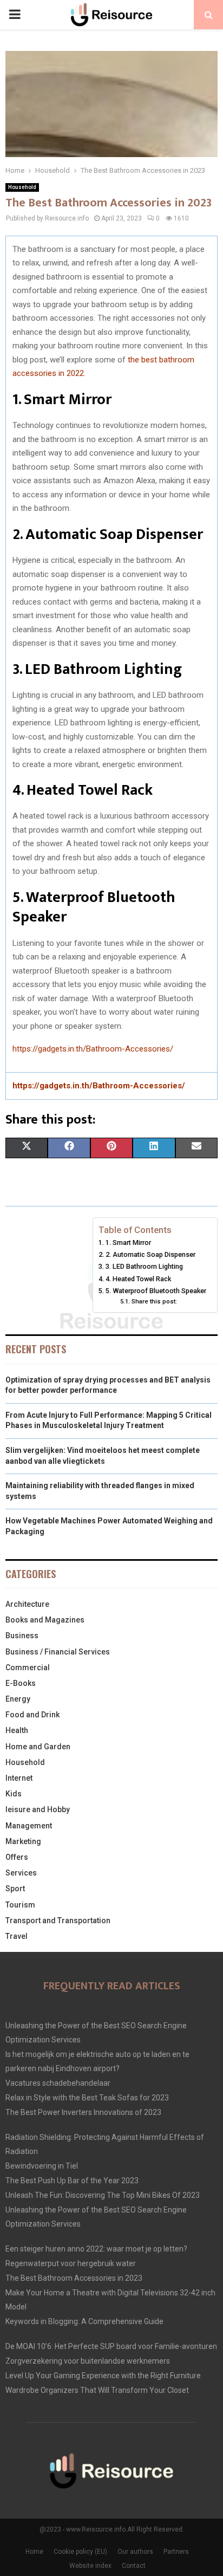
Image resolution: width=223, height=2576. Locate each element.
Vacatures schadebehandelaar (58, 2083)
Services (21, 1873)
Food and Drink (32, 1715)
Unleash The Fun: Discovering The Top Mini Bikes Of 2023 (103, 2195)
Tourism (20, 1905)
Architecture (27, 1604)
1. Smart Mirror (128, 1242)
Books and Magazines (45, 1620)
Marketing (23, 1841)
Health (17, 1730)
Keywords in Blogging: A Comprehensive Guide (84, 2321)
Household (22, 187)
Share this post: (154, 1301)
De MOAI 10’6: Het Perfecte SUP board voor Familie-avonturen (111, 2346)
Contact (134, 2566)
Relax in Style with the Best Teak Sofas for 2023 (87, 2098)
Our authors (135, 2552)
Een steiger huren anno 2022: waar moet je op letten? (96, 2249)
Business (22, 1636)
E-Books (21, 1683)
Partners (176, 2552)
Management (29, 1826)
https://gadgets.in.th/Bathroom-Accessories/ (93, 1049)
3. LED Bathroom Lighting (144, 1266)
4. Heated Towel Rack (138, 1279)
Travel (17, 1936)
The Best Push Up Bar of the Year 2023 (72, 2181)
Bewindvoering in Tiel (42, 2166)
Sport (15, 1889)
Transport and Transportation (58, 1920)
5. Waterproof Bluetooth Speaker (156, 1291)
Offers (17, 1857)
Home (34, 2552)
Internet (19, 1778)
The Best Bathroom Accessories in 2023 (74, 2278)
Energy (18, 1699)
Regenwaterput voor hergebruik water (71, 2263)
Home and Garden (38, 1747)
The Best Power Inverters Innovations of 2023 (83, 2112)
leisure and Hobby (38, 1809)
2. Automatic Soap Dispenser (150, 1254)
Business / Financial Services (58, 1652)
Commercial (28, 1667)
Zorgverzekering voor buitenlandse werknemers (88, 2361)
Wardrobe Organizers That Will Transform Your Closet (97, 2390)
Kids (14, 1794)
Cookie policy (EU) (80, 2552)
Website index (90, 2566)
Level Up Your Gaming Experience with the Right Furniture (103, 2376)
